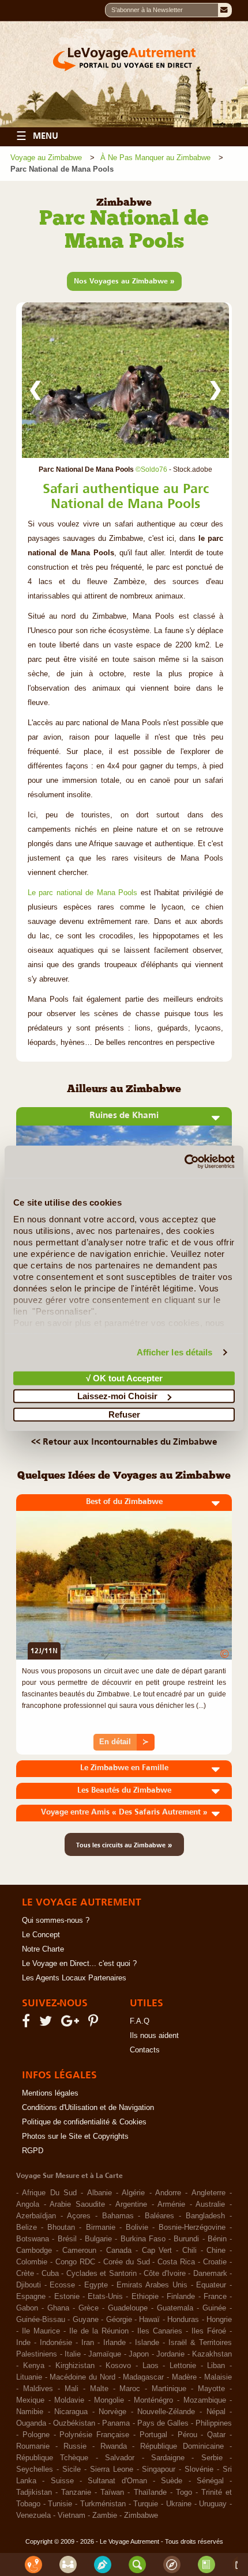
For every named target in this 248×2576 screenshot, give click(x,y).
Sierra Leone (112, 2469)
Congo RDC (75, 2262)
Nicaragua (71, 2412)
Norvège (112, 2412)
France (215, 2297)
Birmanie (101, 2228)
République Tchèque (52, 2458)
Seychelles (35, 2469)
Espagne (31, 2297)
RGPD (33, 2151)
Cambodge (34, 2251)
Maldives (38, 2389)
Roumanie (33, 2446)
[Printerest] (95, 2024)
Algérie (133, 2193)
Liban (216, 2366)
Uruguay (213, 2504)
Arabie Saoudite (77, 2204)
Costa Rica (176, 2262)
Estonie (67, 2297)
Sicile (72, 2469)
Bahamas (118, 2216)
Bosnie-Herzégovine (192, 2228)
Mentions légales (50, 2093)
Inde (23, 2343)
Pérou (187, 2435)
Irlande (114, 2343)
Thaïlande (150, 2492)
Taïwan (112, 2492)
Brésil (67, 2239)
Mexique (30, 2400)
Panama (116, 2423)
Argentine (131, 2204)
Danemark (210, 2274)
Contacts (145, 2050)
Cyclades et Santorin (102, 2274)
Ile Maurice (41, 2331)
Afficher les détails (175, 1352)
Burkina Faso (143, 2239)
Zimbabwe (141, 2516)
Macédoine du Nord (82, 2377)
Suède (172, 2481)
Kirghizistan (75, 2366)
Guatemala (175, 2308)
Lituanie (29, 2377)
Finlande (181, 2297)
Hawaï (149, 2320)
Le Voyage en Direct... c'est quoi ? (79, 1964)
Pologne (36, 2435)
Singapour (159, 2469)
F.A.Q (140, 2021)
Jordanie (170, 2354)
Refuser (124, 1414)
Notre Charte (43, 1949)
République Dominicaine (182, 2446)
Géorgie (119, 2320)
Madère (184, 2377)
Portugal (153, 2435)
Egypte (96, 2285)
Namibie (30, 2412)
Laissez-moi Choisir (117, 1396)
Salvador (120, 2458)
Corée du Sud (127, 2262)
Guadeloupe (128, 2308)
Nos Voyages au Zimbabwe (124, 281)
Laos (151, 2366)
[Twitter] (47, 2024)
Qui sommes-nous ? (56, 1920)
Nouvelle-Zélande (166, 2412)
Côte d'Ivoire (164, 2274)
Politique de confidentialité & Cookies (84, 2122)
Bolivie (137, 2228)
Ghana (58, 2308)
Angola (28, 2204)
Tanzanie (76, 2492)
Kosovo (118, 2366)
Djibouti (29, 2285)
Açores (79, 2216)
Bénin (217, 2239)
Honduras (183, 2320)
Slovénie (199, 2469)
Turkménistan (103, 2504)
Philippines (214, 2423)
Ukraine (179, 2504)
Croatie (215, 2262)
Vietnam (72, 2516)
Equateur (211, 2285)
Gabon (27, 2308)
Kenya (34, 2366)
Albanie (99, 2193)
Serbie (212, 2458)
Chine (216, 2251)
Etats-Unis (105, 2297)
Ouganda (31, 2423)
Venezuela (33, 2516)
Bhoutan (61, 2228)
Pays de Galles (163, 2423)
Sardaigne (168, 2458)
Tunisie (60, 2504)
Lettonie (183, 2366)
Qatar (216, 2435)
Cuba (50, 2274)
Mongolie (109, 2400)
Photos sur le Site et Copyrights (75, 2136)
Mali (72, 2389)
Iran (88, 2343)
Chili (189, 2251)
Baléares (159, 2216)
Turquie (146, 2504)
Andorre (168, 2193)
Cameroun (79, 2251)
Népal (216, 2412)
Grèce (89, 2308)
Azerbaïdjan (36, 2216)
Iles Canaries (160, 2331)
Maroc (130, 2389)
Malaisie (218, 2377)
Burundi (186, 2239)
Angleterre (208, 2193)
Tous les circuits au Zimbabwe (124, 1844)
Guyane (86, 2320)
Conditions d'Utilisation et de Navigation (88, 2108)
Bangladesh (205, 2216)
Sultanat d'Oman (117, 2481)
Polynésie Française (94, 2435)
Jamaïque (105, 2354)
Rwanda (114, 2446)
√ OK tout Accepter (124, 1378)
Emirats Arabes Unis (152, 2285)
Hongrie (219, 2320)
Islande (147, 2343)
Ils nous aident (154, 2036)
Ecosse (62, 2285)
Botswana (33, 2239)
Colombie (32, 2262)
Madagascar (143, 2377)
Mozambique (205, 2400)
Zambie (105, 2516)
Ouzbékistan (74, 2423)
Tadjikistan (34, 2492)
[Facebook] (28, 2024)
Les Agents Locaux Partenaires (74, 1978)
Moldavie (69, 2400)
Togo (184, 2492)
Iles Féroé (209, 2331)
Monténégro (153, 2400)
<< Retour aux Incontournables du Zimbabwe (124, 1441)
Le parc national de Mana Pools (82, 893)
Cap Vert (157, 2251)
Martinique (169, 2389)
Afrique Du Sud (49, 2193)
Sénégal (210, 2481)
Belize (27, 2228)
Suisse (62, 2481)
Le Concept (41, 1935)
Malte (99, 2389)
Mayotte (211, 2389)
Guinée (214, 2308)
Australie (210, 2204)
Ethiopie (145, 2297)
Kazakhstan (212, 2354)
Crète (25, 2274)
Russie (75, 2446)
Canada (119, 2251)
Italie (73, 2354)
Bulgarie (98, 2239)
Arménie (171, 2204)
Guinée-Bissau (41, 2320)
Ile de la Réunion (99, 2331)
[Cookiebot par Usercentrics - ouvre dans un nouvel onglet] (184, 1162)
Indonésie (56, 2343)
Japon (139, 2354)
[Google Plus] (72, 2024)
